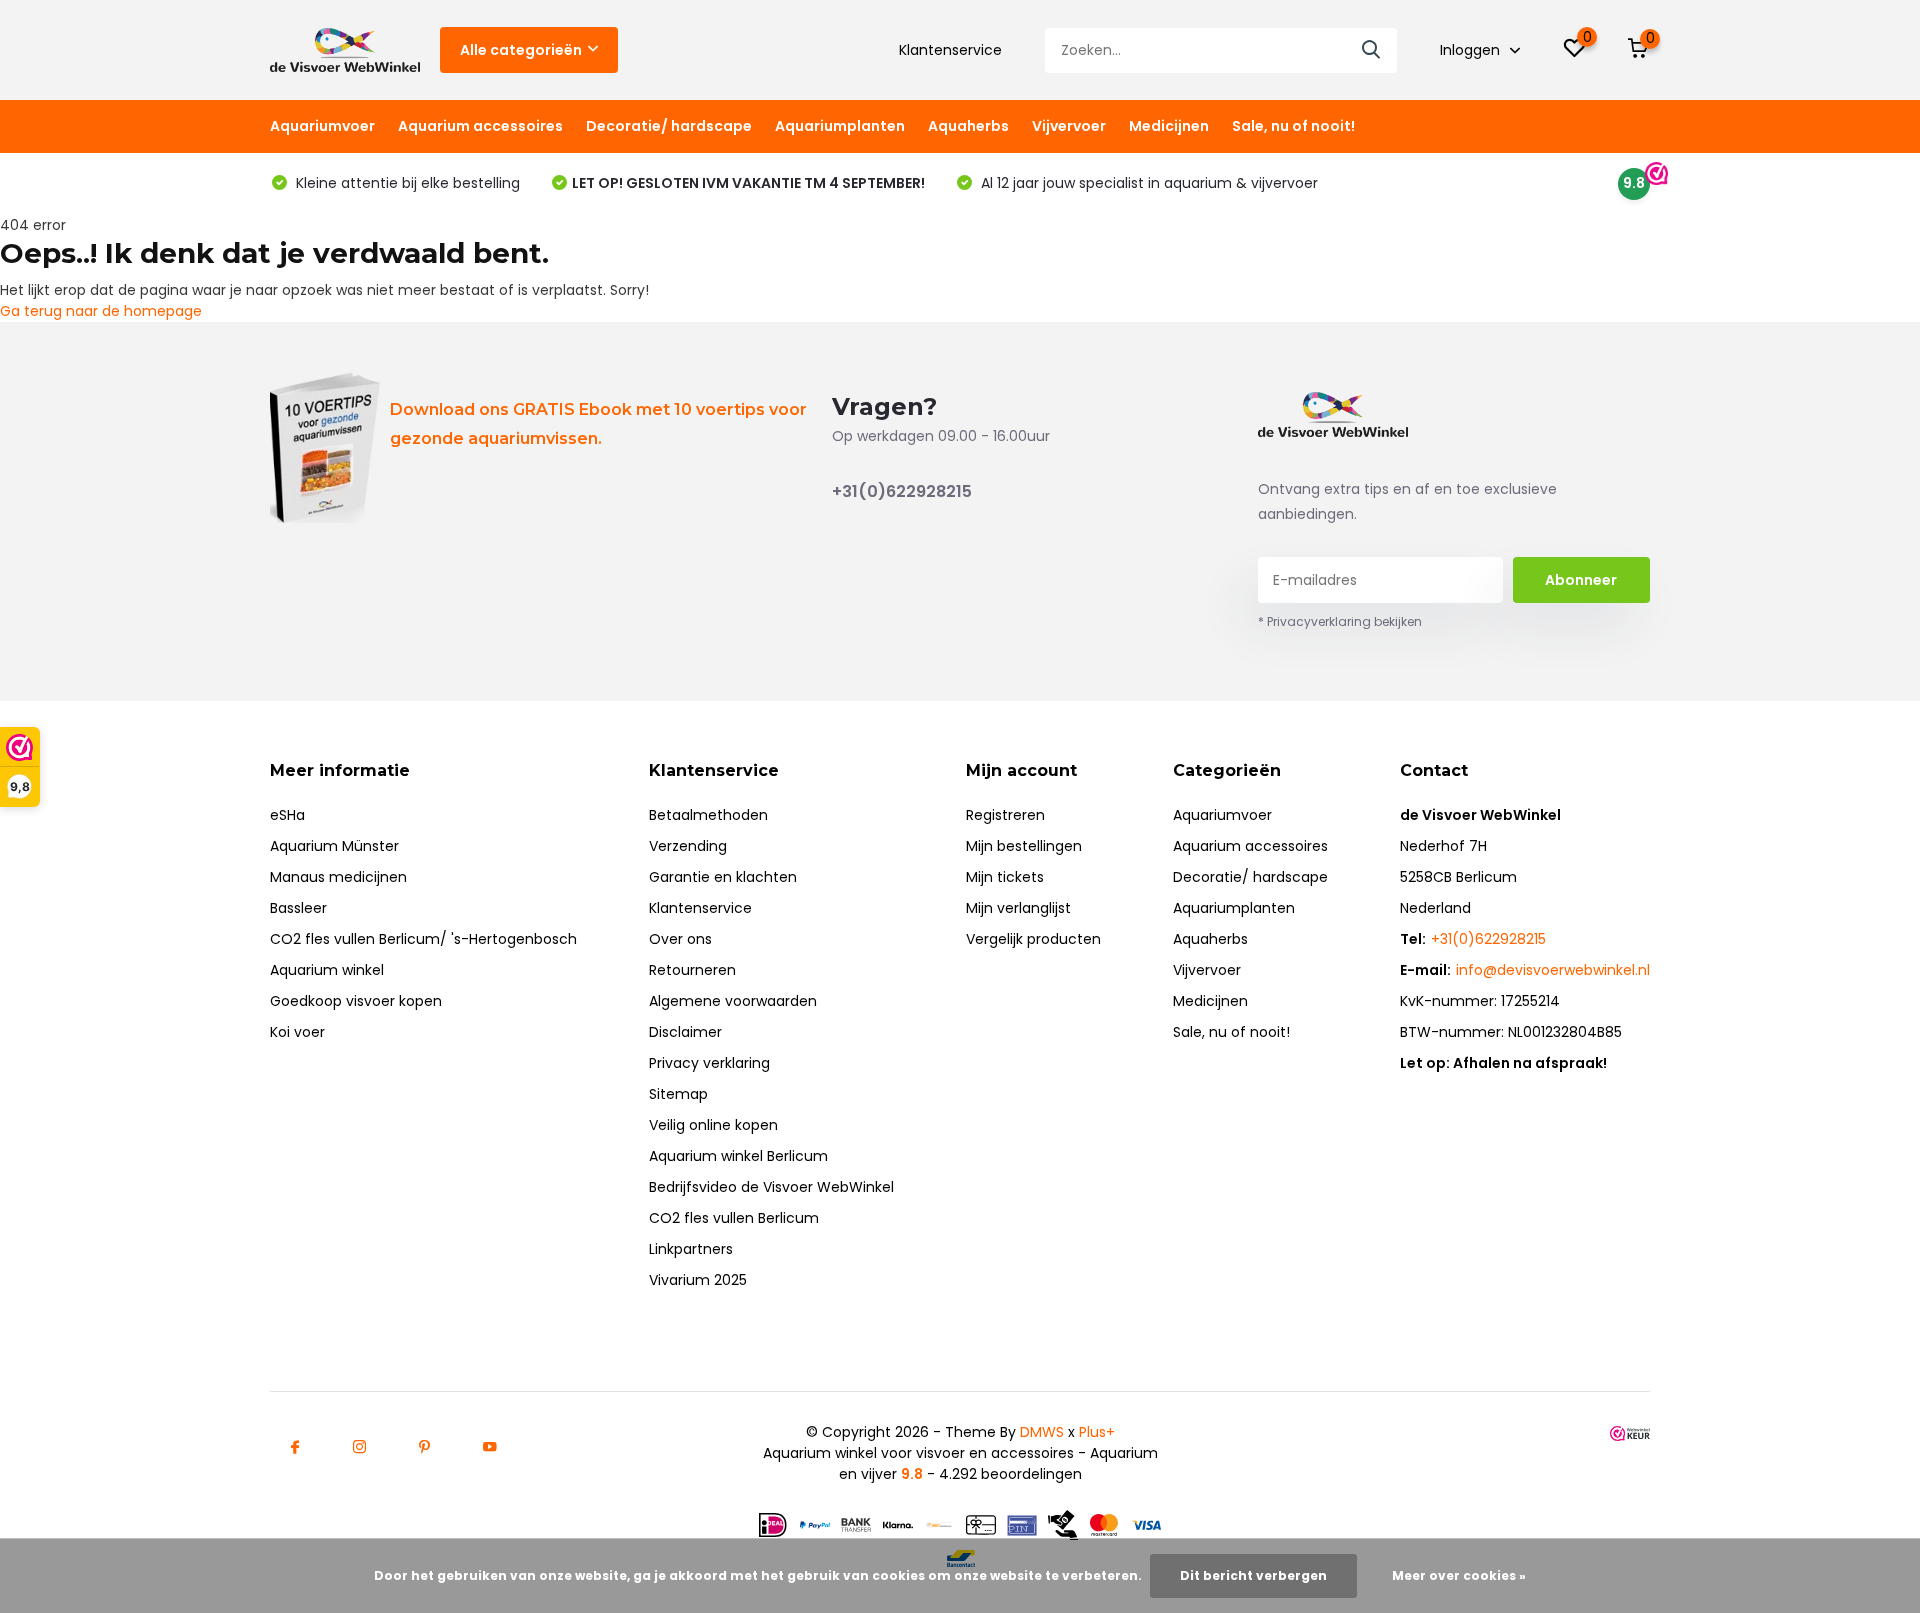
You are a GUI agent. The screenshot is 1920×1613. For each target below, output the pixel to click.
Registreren (1005, 815)
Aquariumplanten (840, 126)
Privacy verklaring (709, 1063)
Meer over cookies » (1459, 1575)
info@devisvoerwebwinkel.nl (1553, 970)
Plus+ (1097, 1432)
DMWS (1042, 1432)
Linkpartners (691, 1249)
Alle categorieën (521, 50)
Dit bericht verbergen (1253, 1575)
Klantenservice (950, 50)
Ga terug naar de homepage (101, 311)
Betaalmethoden (708, 815)
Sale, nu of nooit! (1293, 126)
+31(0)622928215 (902, 491)
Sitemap (678, 1094)
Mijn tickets (1005, 877)
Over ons (680, 939)
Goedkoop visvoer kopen (356, 1001)
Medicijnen (1169, 126)
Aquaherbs (968, 126)
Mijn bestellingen (1024, 846)
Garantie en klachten (723, 877)
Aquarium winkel (327, 970)
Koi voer (297, 1032)
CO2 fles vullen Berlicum (734, 1218)
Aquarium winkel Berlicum (738, 1156)
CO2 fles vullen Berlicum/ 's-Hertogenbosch (423, 939)
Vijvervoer (1069, 126)
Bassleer (298, 908)
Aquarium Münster (334, 846)
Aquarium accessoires (480, 126)
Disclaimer (685, 1032)
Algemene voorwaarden (733, 1001)
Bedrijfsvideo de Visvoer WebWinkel (771, 1187)
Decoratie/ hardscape (669, 126)
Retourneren (692, 970)
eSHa (287, 815)
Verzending (688, 846)
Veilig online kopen (713, 1125)
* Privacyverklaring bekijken (1340, 621)
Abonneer (1581, 580)
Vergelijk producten (1033, 939)
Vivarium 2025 (698, 1280)
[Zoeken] (1372, 50)
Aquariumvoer (322, 126)
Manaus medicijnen (338, 877)
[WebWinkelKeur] (1630, 1432)
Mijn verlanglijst (1018, 908)
